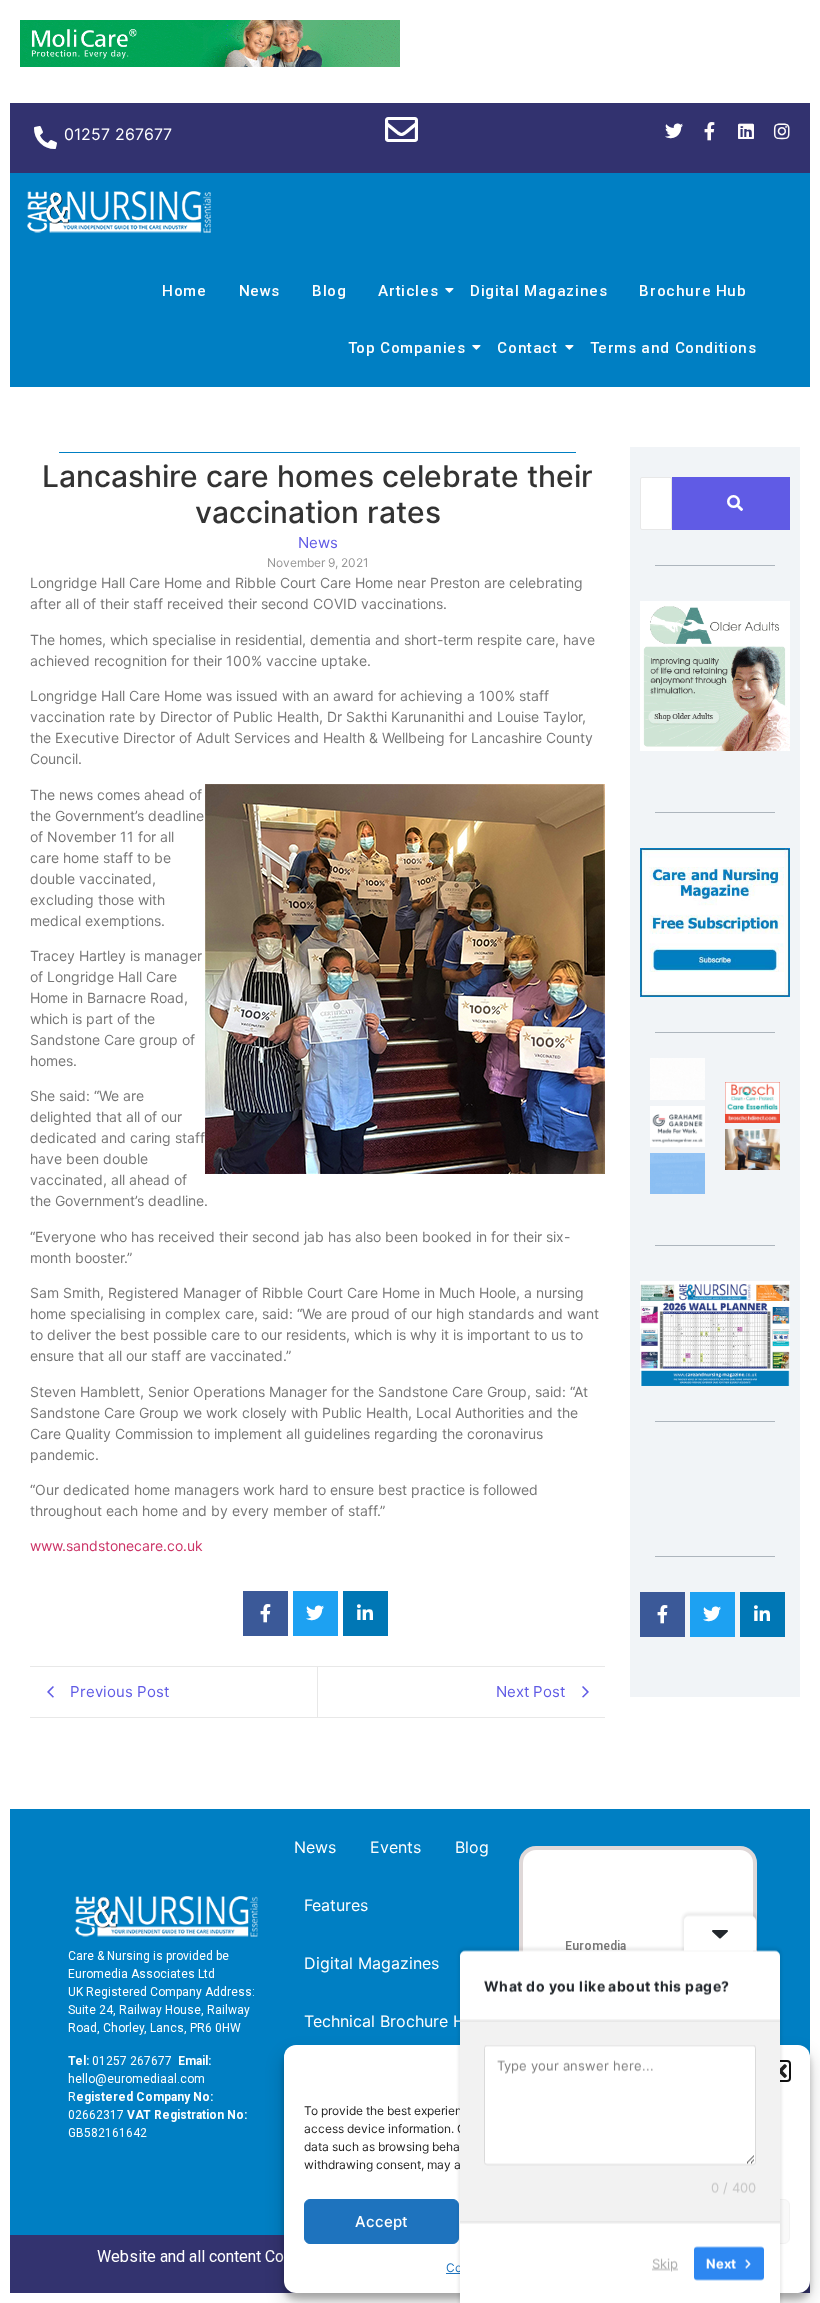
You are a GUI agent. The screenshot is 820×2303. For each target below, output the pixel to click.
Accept (381, 2221)
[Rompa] (715, 745)
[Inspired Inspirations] (752, 1164)
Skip (665, 2262)
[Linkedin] (746, 131)
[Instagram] (782, 131)
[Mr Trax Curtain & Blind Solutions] (677, 1188)
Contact (527, 348)
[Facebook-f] (710, 131)
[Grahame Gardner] (677, 1141)
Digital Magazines (538, 291)
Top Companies (407, 348)
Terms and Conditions (673, 348)
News (259, 291)
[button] (780, 2071)
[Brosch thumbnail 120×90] (752, 1117)
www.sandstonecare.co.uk (116, 1545)
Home (184, 291)
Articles (408, 291)
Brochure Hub (692, 291)
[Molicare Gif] (210, 61)
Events (395, 1847)
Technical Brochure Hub (394, 2021)
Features (336, 1905)
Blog (329, 291)
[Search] (734, 503)
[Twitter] (674, 131)
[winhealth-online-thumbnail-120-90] (677, 1094)
